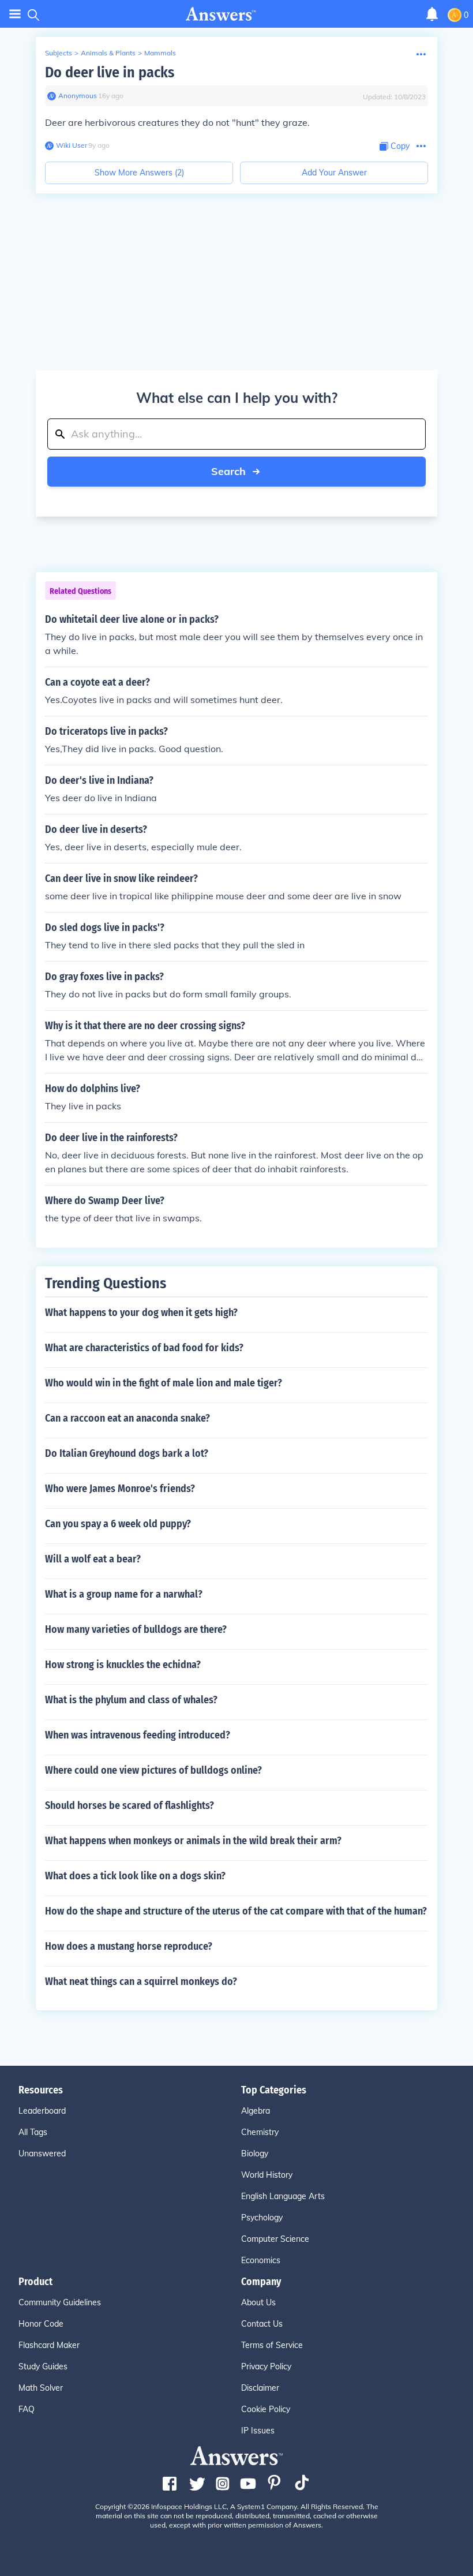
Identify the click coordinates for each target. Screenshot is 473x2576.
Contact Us (262, 2324)
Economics (261, 2260)
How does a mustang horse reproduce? (129, 1946)
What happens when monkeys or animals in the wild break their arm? (193, 1841)
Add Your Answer (334, 173)
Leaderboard (42, 2111)
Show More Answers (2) (139, 173)
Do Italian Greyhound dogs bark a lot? (127, 1453)
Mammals (160, 53)
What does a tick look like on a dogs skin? (135, 1876)
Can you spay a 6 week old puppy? (118, 1524)
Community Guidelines (60, 2302)
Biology (255, 2153)
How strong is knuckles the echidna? (123, 1665)
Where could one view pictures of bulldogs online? (153, 1770)
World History (267, 2175)
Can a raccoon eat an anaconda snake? (127, 1418)
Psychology (262, 2218)
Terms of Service (272, 2345)
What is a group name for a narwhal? (124, 1594)
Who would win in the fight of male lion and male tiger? (164, 1383)
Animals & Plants (108, 53)
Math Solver (41, 2388)
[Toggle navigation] (15, 14)
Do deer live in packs (110, 72)
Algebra (256, 2111)
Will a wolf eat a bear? (93, 1559)
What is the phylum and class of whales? (131, 1700)
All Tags (33, 2132)
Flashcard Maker (49, 2345)
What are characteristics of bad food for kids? (144, 1348)
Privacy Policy (266, 2366)
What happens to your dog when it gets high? (141, 1313)
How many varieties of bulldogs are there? (136, 1629)
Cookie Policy (266, 2409)
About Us (258, 2302)
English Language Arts (283, 2196)
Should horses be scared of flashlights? (129, 1805)
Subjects (59, 53)
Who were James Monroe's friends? (120, 1489)
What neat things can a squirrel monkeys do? (141, 1981)
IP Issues (258, 2431)
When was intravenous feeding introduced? (138, 1735)
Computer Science (275, 2239)
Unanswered (42, 2153)
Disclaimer (260, 2388)
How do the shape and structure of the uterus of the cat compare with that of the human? (236, 1911)
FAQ (27, 2409)
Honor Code (41, 2324)
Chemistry (260, 2132)
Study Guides (43, 2366)
